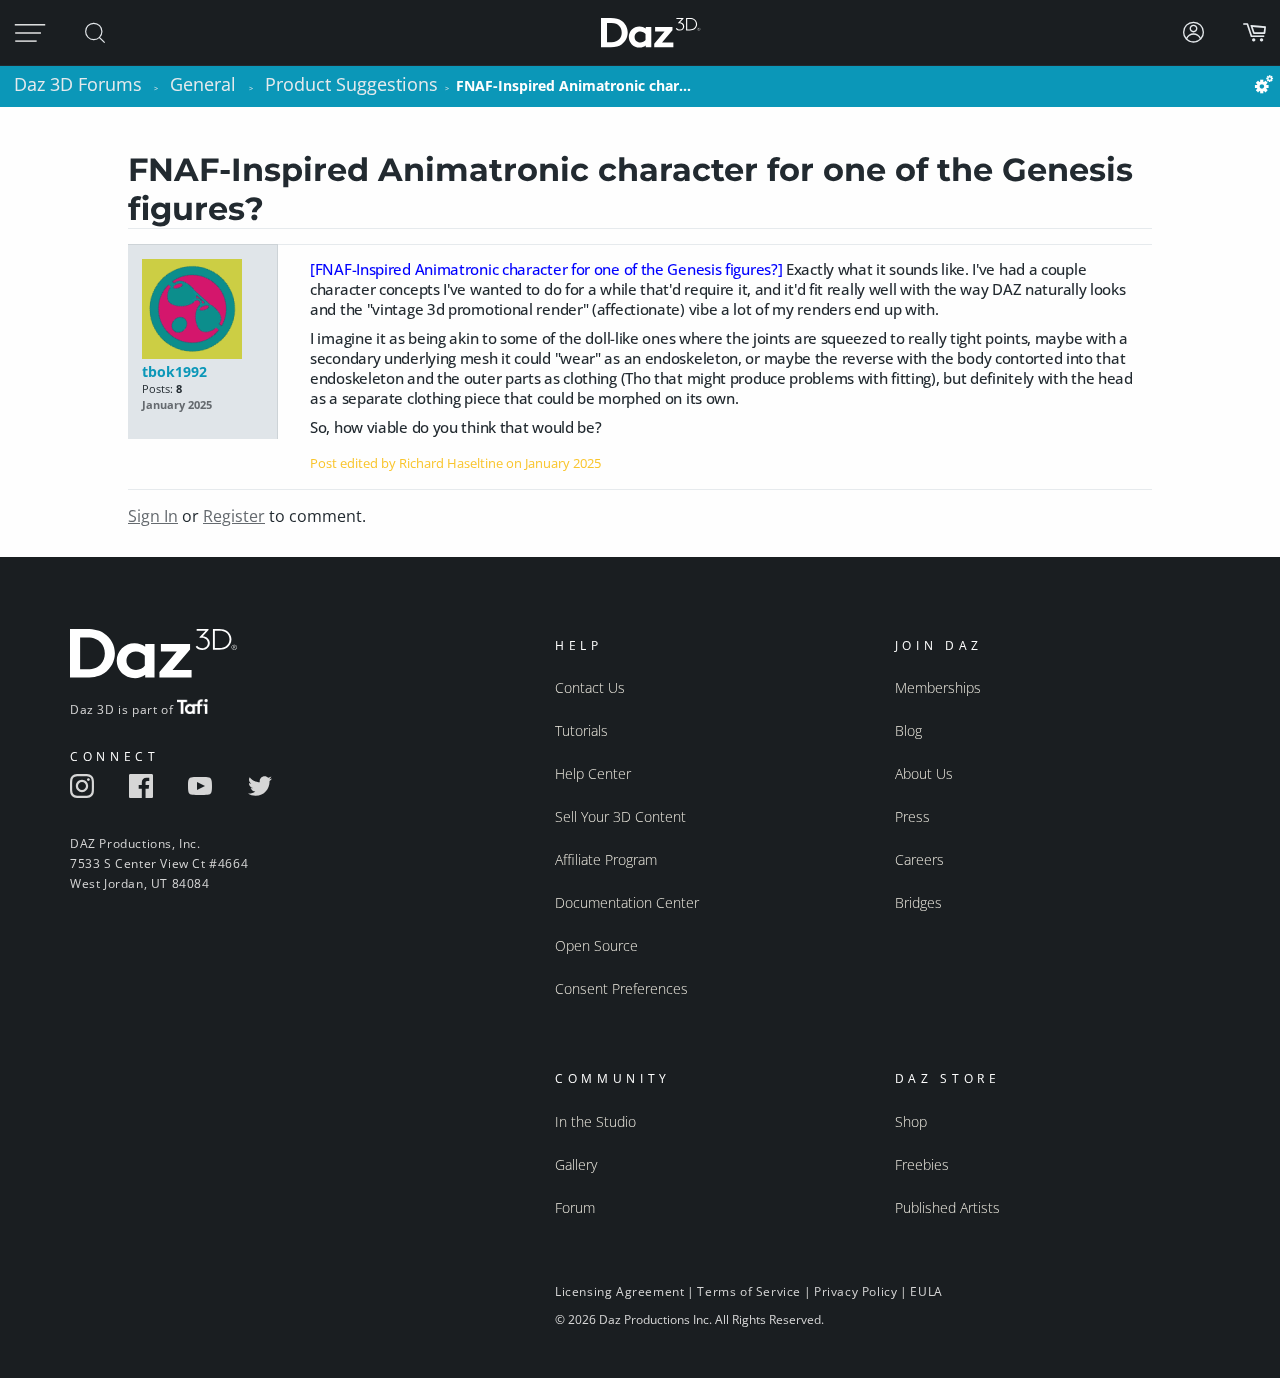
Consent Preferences (621, 988)
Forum (575, 1207)
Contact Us (590, 687)
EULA (926, 1291)
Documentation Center (627, 902)
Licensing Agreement (619, 1291)
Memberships (938, 687)
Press (912, 816)
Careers (919, 859)
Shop (911, 1121)
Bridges (918, 902)
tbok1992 (174, 371)
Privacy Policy (855, 1291)
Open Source (596, 945)
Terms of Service (749, 1291)
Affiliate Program (606, 859)
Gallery (576, 1164)
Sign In (153, 516)
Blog (908, 730)
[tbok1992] (202, 310)
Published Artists (947, 1207)
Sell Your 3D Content (620, 816)
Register (234, 516)
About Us (924, 773)
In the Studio (595, 1121)
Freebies (922, 1164)
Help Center (593, 773)
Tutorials (581, 730)
